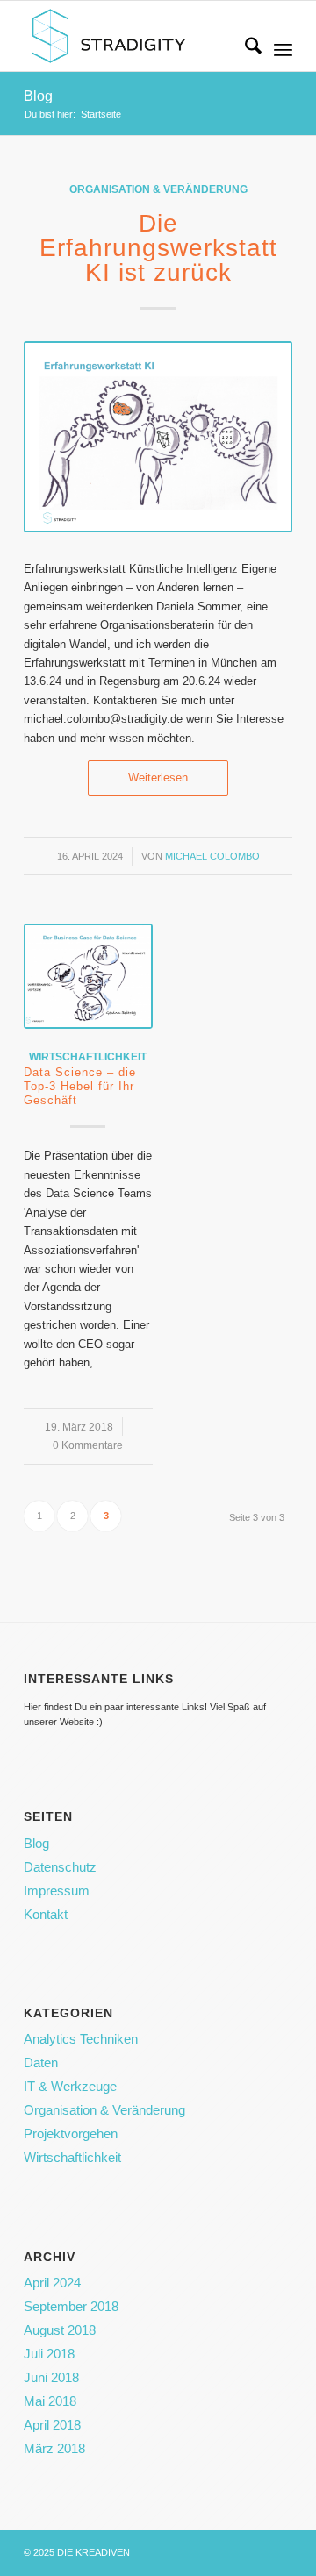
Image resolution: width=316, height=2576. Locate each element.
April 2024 (52, 2283)
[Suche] (244, 49)
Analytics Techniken (81, 2039)
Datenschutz (60, 1867)
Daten (41, 2062)
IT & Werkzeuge (70, 2086)
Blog (38, 96)
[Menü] (283, 49)
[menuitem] (244, 49)
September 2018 (71, 2306)
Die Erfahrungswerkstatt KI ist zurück (158, 248)
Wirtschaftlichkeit (88, 1056)
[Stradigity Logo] (131, 36)
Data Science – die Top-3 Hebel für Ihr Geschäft (80, 1086)
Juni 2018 (51, 2377)
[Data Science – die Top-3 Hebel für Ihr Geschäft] (88, 976)
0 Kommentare (88, 1445)
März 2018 (54, 2448)
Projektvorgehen (71, 2134)
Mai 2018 (50, 2401)
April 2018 (52, 2425)
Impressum (57, 1891)
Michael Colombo (212, 856)
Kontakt (46, 1914)
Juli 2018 (49, 2354)
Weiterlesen (158, 778)
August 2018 (60, 2330)
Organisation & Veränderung (158, 189)
